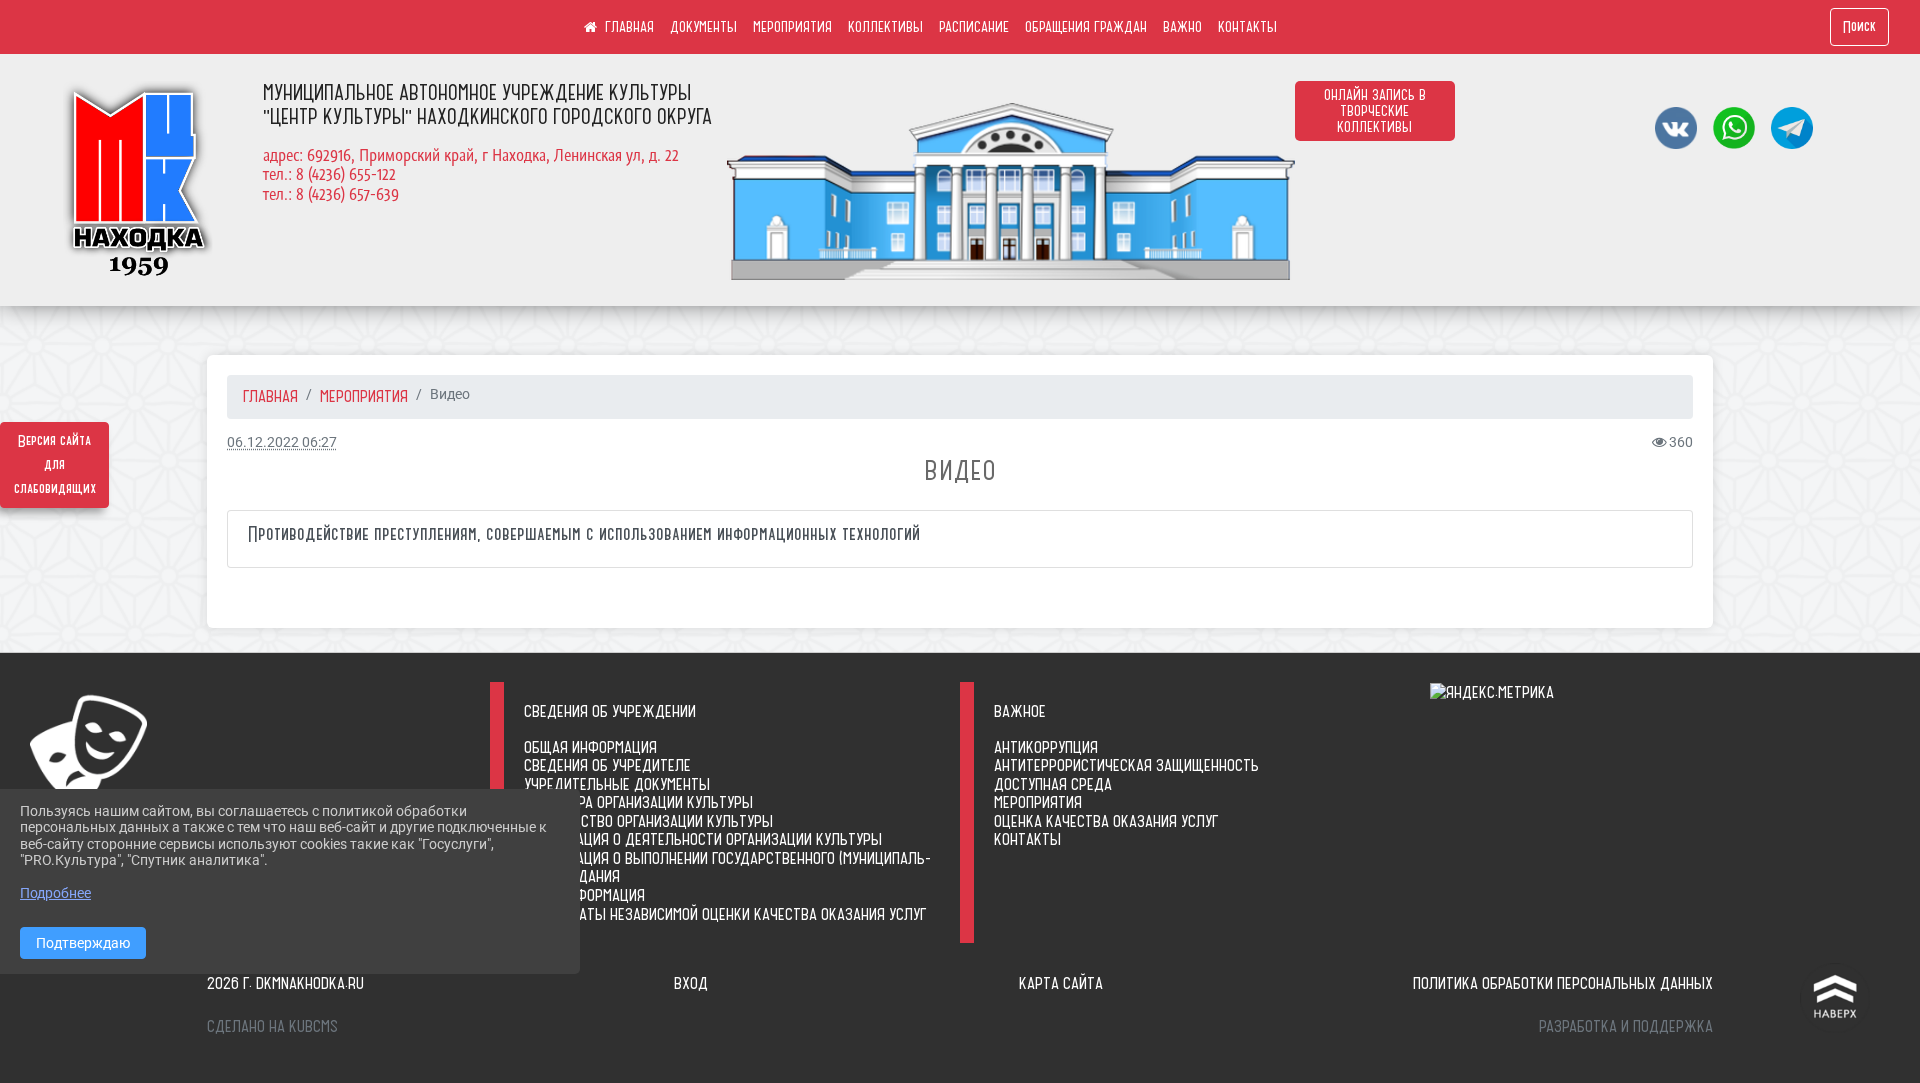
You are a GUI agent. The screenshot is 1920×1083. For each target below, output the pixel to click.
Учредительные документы (617, 784)
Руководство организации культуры (648, 821)
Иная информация (584, 895)
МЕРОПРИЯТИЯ (792, 27)
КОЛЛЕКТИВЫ (885, 27)
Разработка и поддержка (1626, 1026)
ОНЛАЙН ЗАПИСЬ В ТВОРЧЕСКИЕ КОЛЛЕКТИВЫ (1375, 111)
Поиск (1859, 27)
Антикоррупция (1046, 747)
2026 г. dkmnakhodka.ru (285, 983)
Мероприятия (1038, 802)
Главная (270, 396)
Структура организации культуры (638, 802)
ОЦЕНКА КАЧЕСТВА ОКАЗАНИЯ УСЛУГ (1106, 821)
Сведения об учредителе (607, 765)
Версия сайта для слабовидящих (55, 465)
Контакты (1027, 839)
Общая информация (590, 747)
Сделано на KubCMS (272, 1026)
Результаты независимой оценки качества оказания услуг (725, 914)
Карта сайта (1061, 983)
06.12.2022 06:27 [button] (282, 442)
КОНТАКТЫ (1247, 27)
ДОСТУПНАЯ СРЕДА (1053, 784)
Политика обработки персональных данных (1563, 983)
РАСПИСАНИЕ (974, 27)
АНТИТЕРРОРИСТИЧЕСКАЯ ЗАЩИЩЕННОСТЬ (1126, 765)
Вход (691, 983)
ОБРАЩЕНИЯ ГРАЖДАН (1086, 27)
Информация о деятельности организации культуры (703, 839)
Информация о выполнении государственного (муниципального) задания (727, 867)
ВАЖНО (1182, 27)
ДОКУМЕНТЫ (703, 27)
